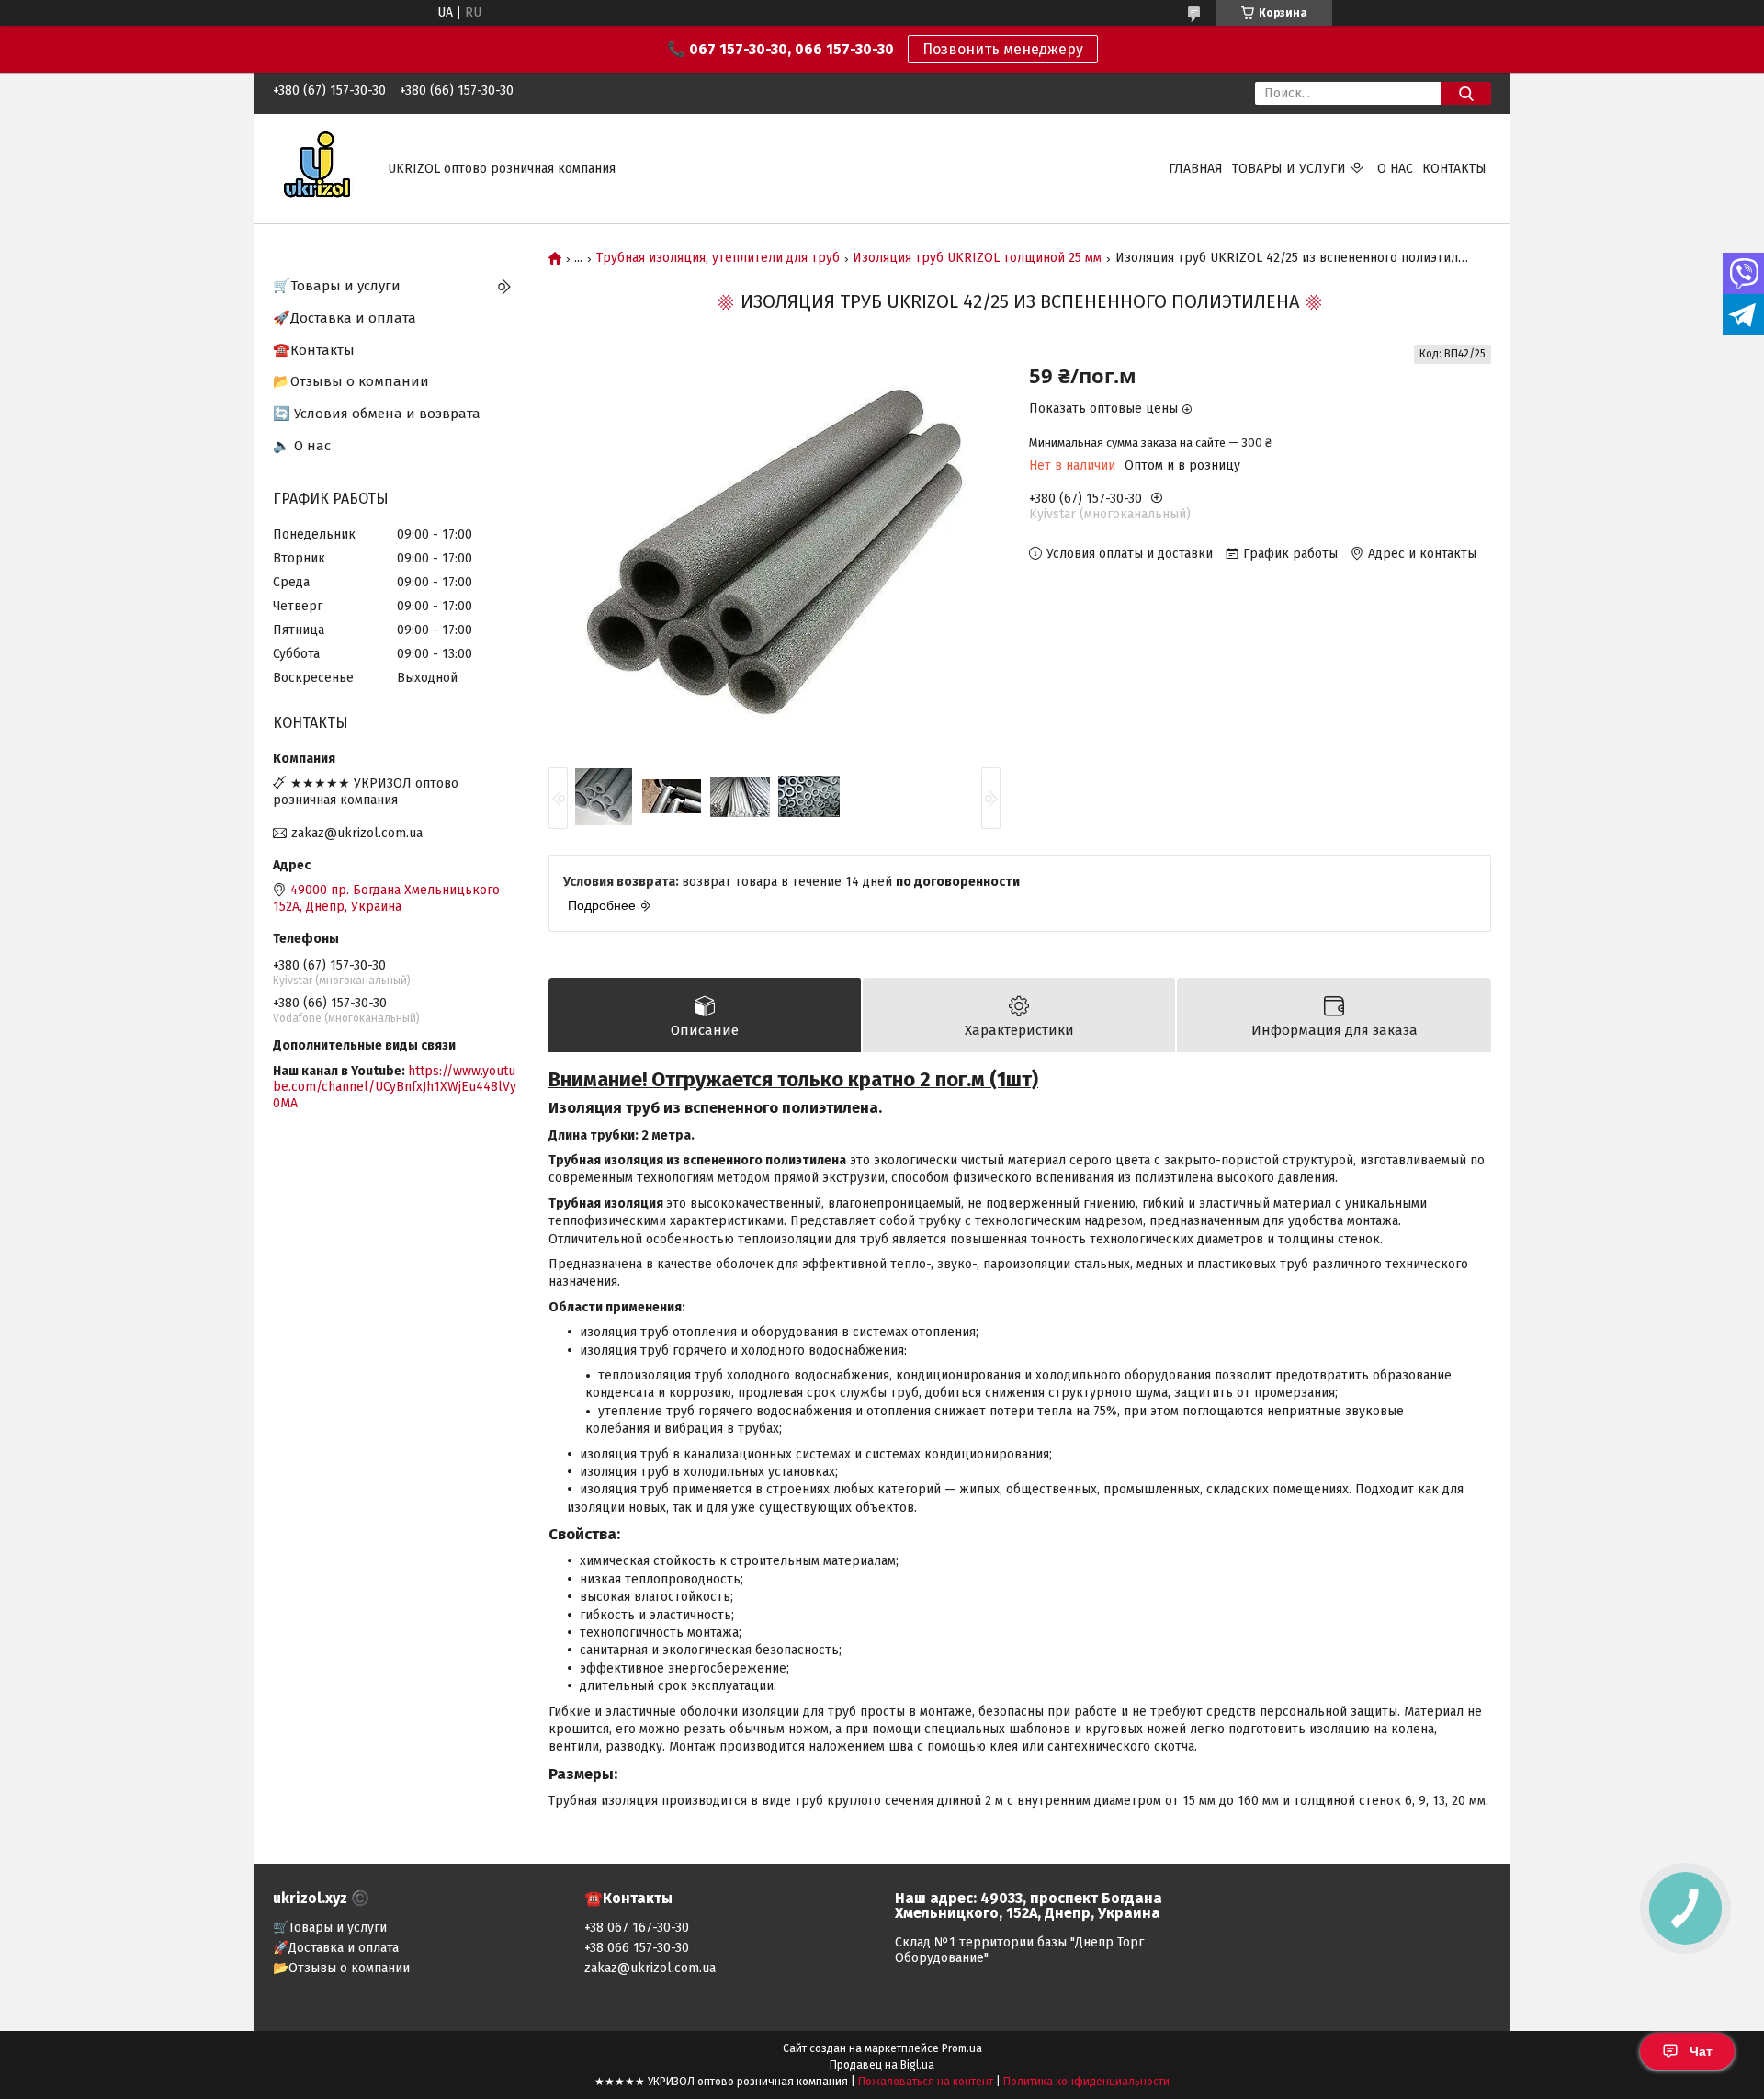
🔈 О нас (302, 446)
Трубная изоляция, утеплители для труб (718, 258)
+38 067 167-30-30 (637, 1928)
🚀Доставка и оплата (345, 318)
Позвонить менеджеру (1003, 49)
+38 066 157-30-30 (637, 1948)
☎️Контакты (314, 350)
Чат (1701, 2051)
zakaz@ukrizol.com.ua (357, 833)
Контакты (1454, 169)
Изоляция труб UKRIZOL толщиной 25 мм (977, 258)
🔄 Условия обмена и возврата (377, 414)
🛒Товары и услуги (337, 286)
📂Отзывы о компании (351, 381)
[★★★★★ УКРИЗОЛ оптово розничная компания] (319, 168)
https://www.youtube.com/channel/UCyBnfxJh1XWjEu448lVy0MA (395, 1087)
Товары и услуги (1289, 169)
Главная (1196, 169)
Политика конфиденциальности (1086, 2082)
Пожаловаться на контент (926, 2082)
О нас (1395, 169)
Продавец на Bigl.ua (882, 2065)
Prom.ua (962, 2048)
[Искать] (1466, 93)
